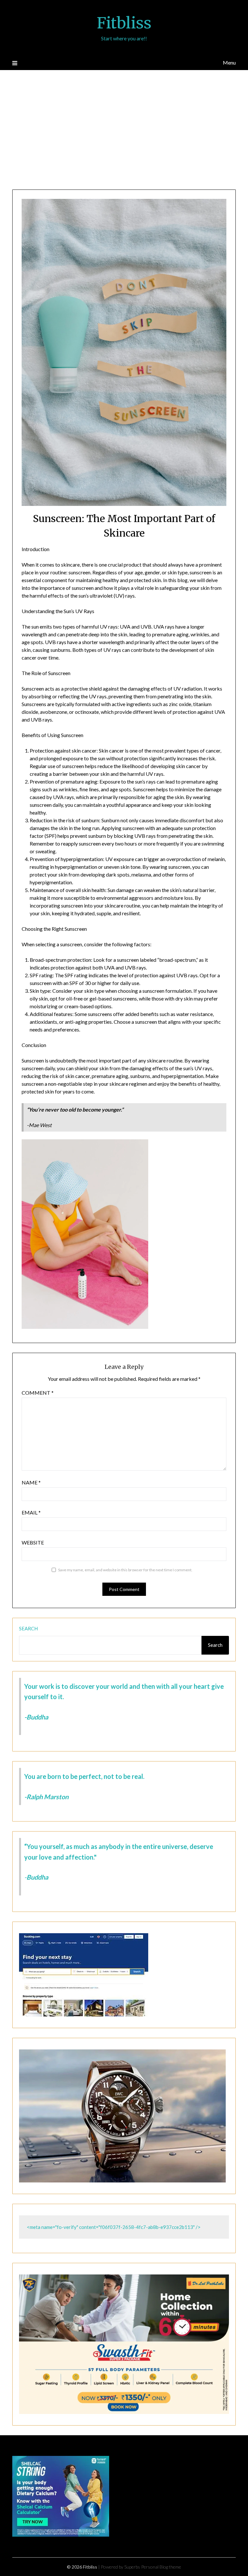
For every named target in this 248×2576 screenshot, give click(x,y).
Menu (229, 62)
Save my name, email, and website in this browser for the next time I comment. (125, 1570)
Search (28, 1628)
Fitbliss (124, 23)
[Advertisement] (124, 131)
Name (31, 1482)
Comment (38, 1393)
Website (33, 1542)
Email (31, 1512)
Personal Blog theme (161, 2567)
